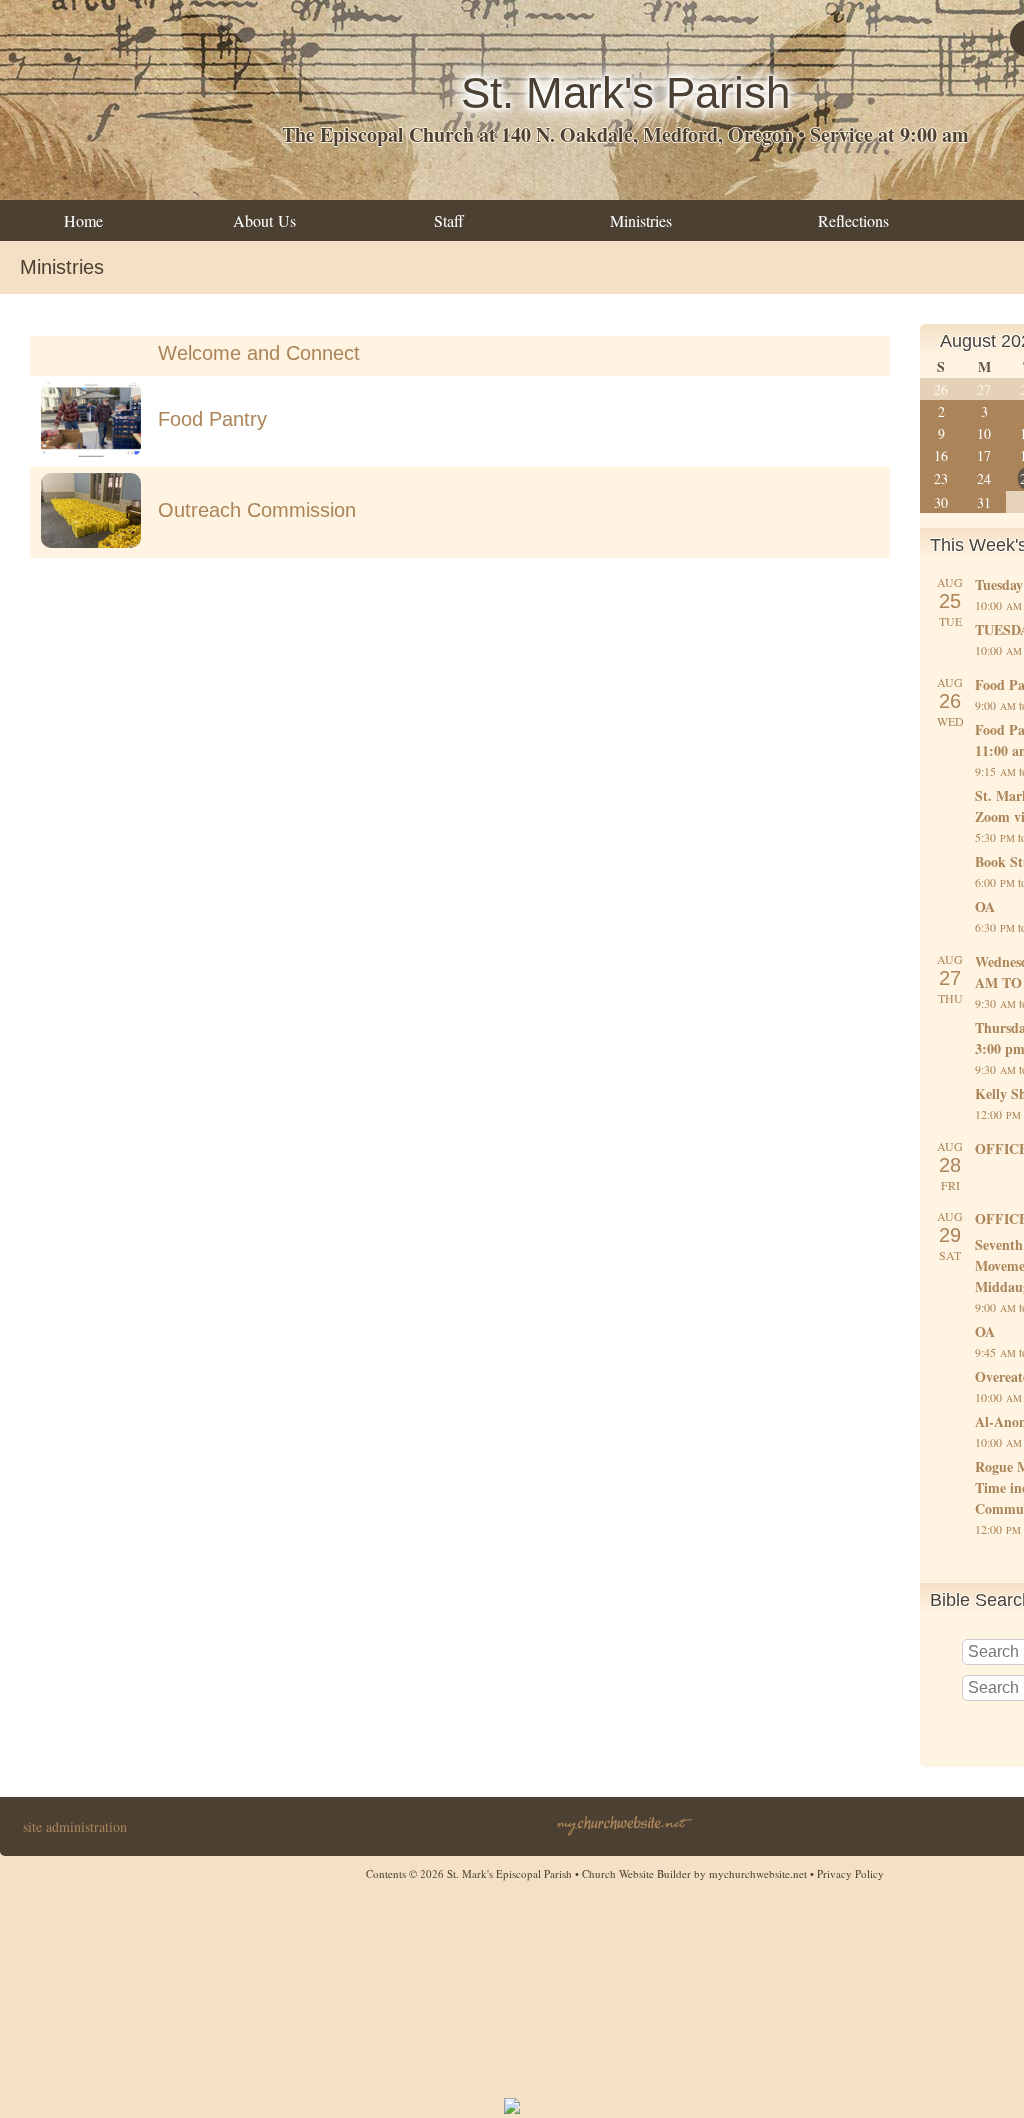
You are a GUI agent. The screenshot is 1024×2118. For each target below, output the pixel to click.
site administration (75, 1826)
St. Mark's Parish (625, 92)
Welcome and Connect (259, 353)
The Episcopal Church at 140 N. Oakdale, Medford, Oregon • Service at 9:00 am (625, 134)
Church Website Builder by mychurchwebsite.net (694, 1873)
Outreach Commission (257, 510)
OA (985, 906)
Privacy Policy (850, 1873)
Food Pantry (212, 419)
